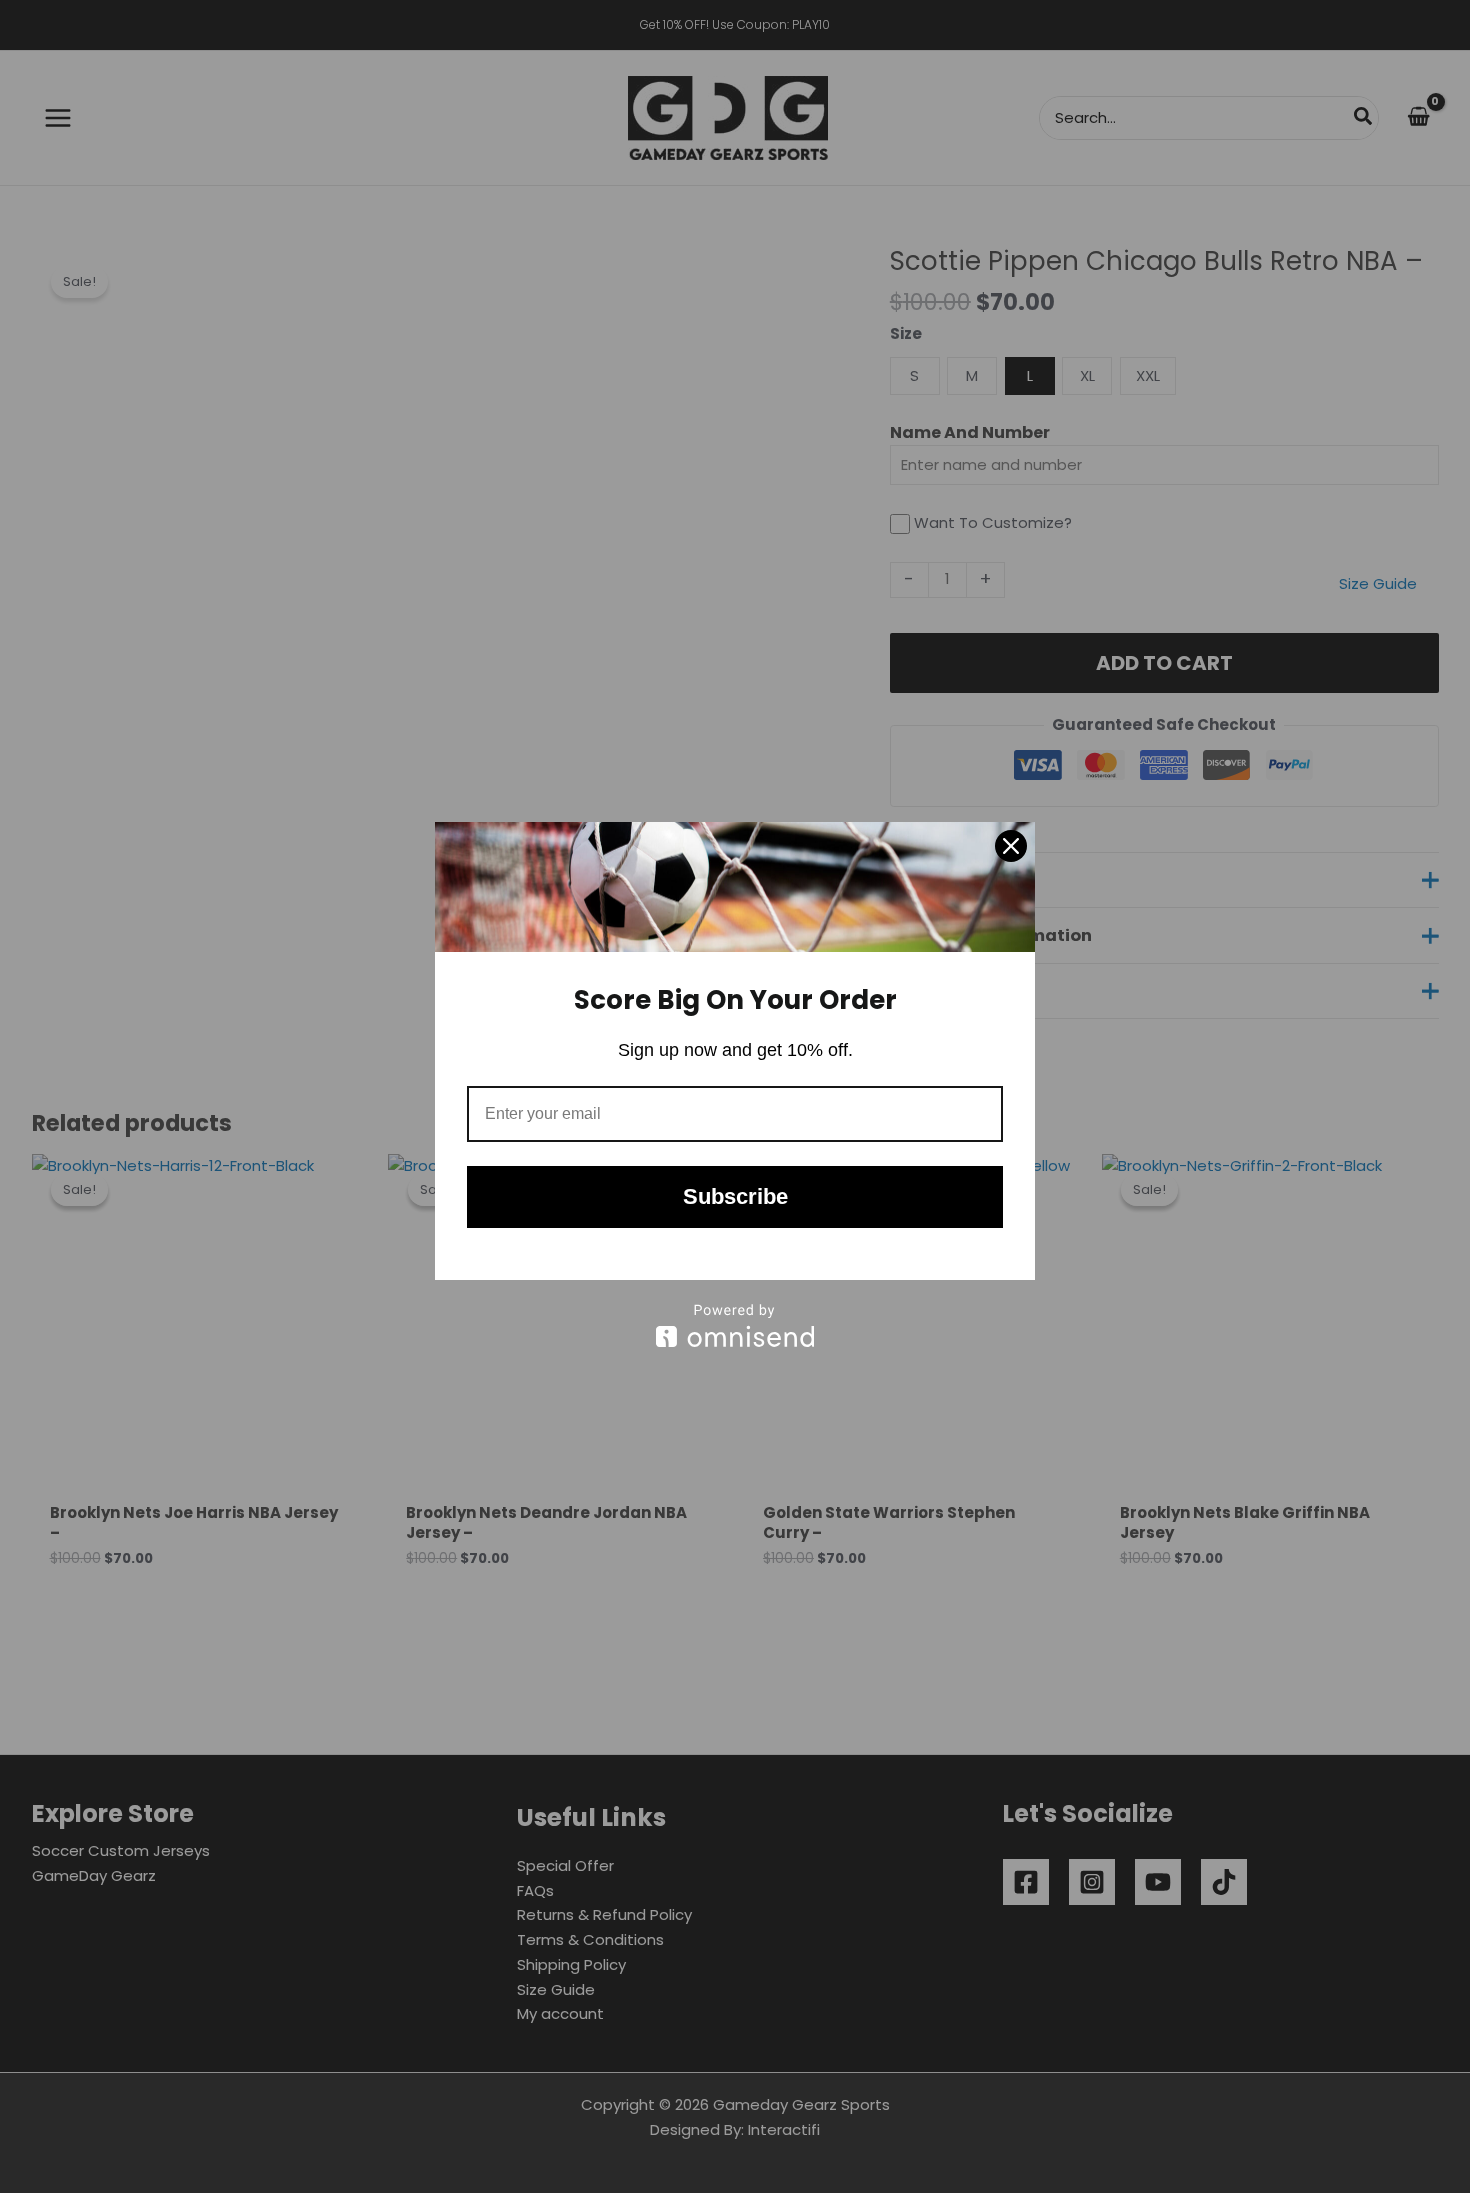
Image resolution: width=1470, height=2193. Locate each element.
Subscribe (735, 1196)
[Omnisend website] (735, 1325)
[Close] (1011, 846)
